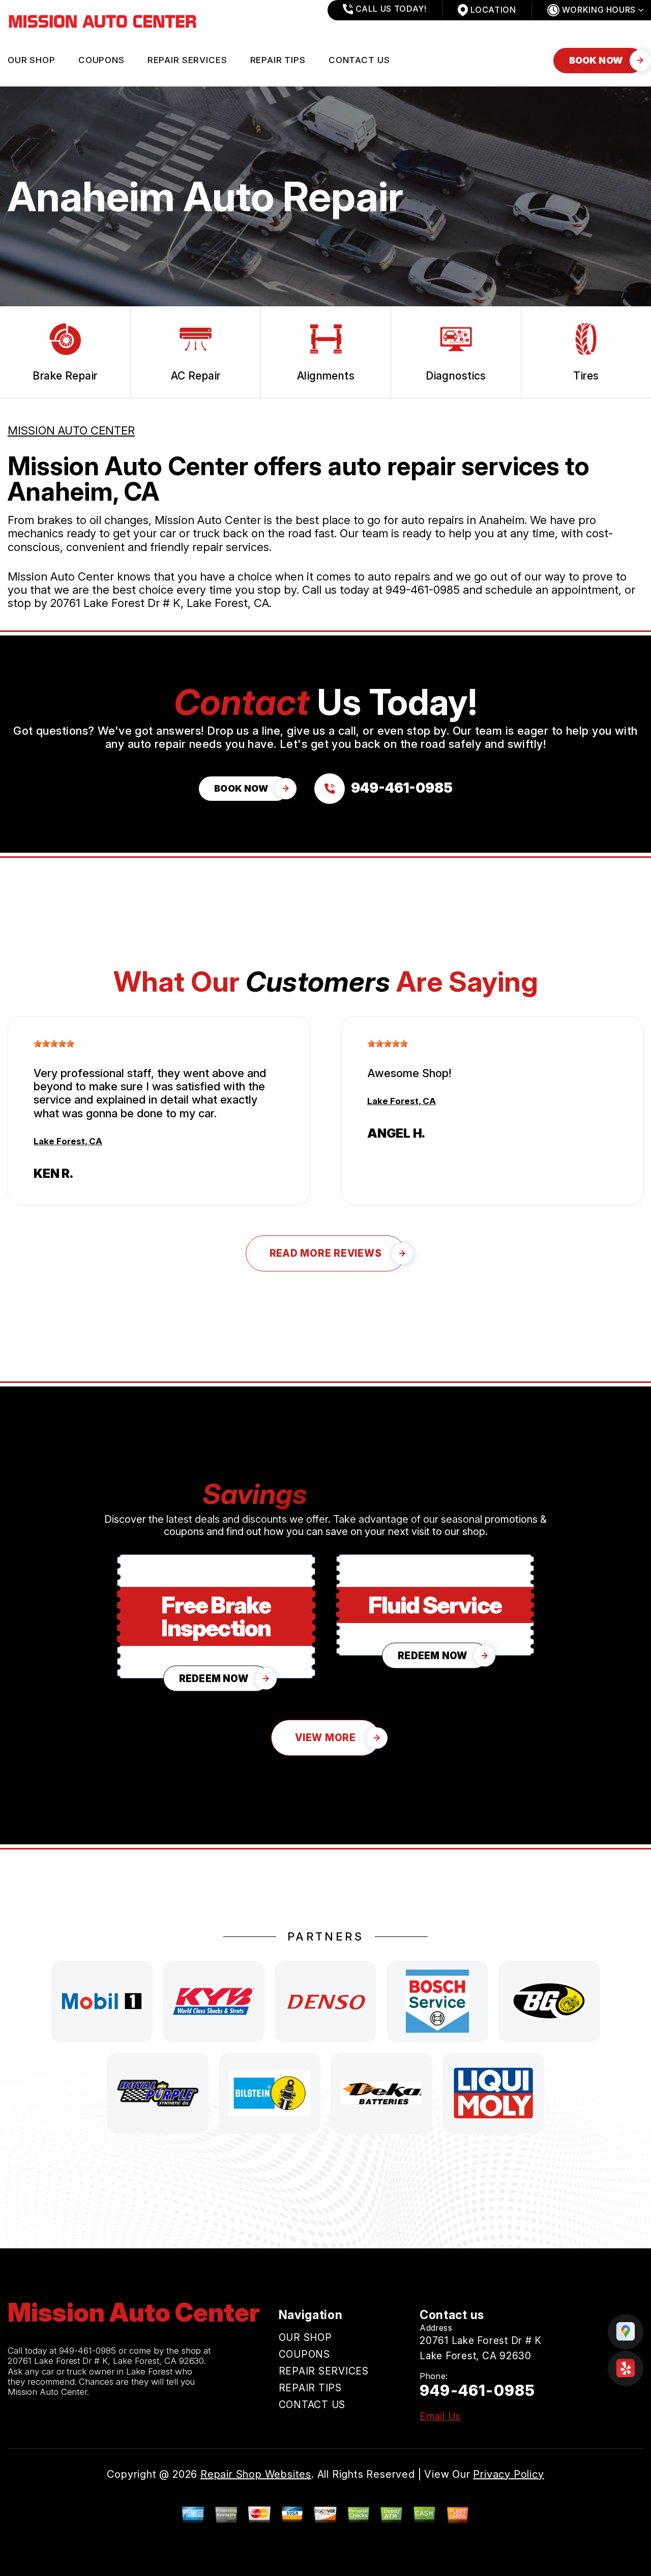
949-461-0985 (423, 590)
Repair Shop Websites (256, 2474)
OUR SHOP (32, 60)
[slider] (54, 1044)
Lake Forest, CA (68, 1141)
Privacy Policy (508, 2474)
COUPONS (101, 60)
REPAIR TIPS (278, 60)
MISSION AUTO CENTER (71, 430)
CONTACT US (359, 60)
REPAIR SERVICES (187, 60)
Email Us (440, 2416)
